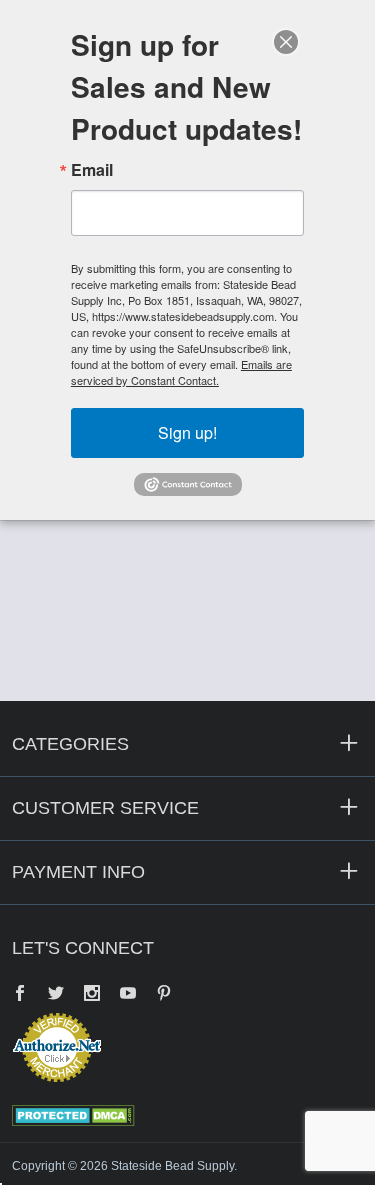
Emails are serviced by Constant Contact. (181, 372)
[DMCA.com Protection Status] (73, 1114)
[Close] (286, 42)
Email (92, 170)
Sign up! (187, 432)
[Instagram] (92, 995)
